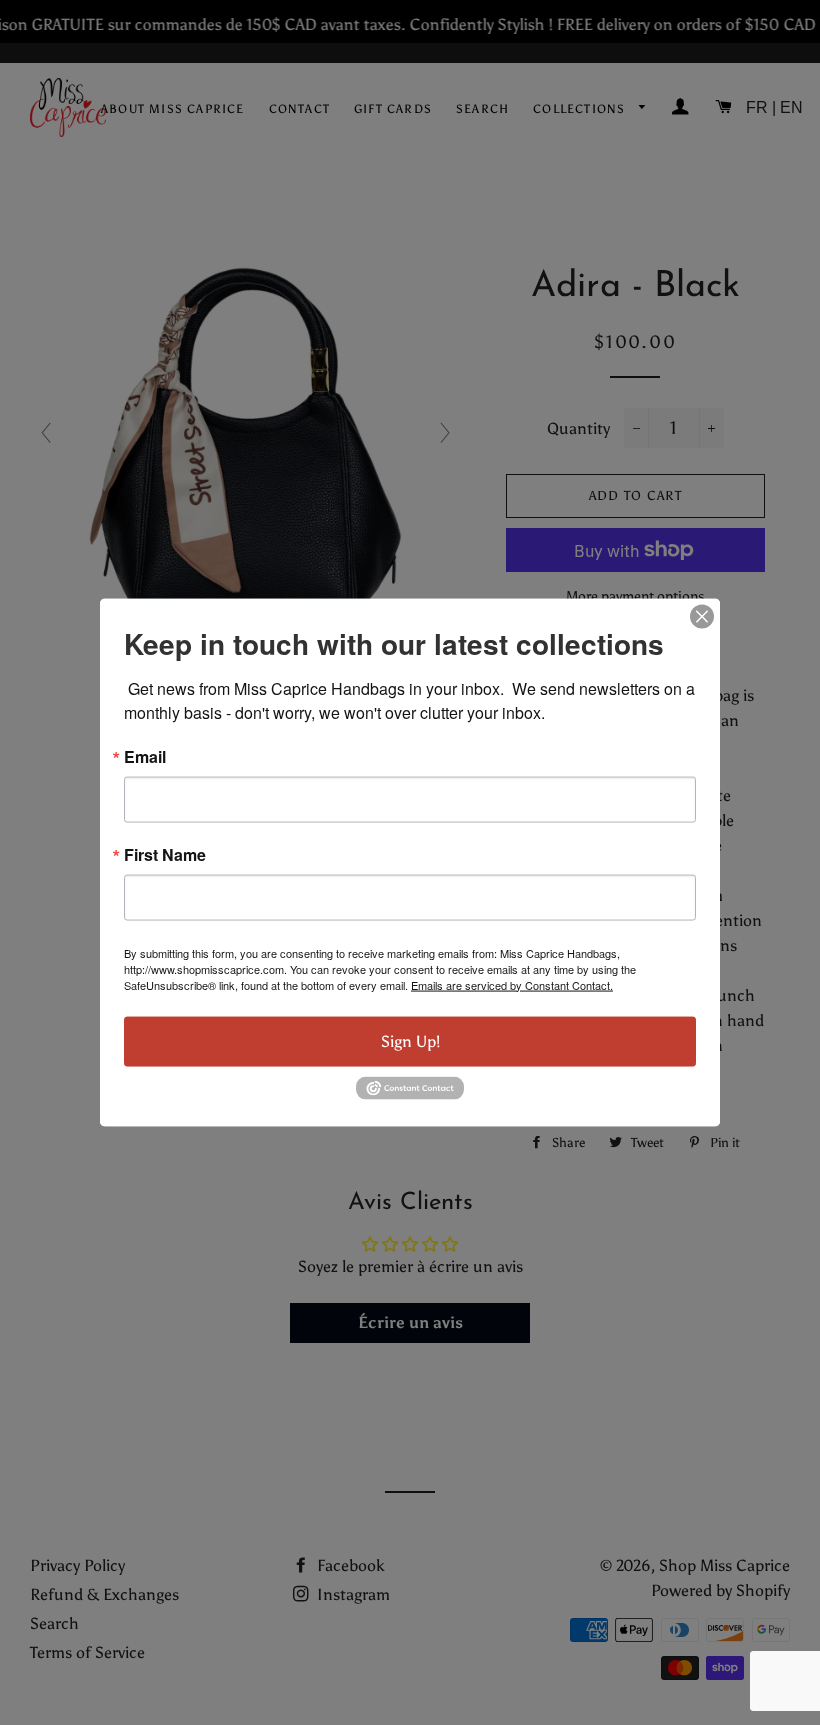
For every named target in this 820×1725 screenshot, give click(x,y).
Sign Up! (410, 1040)
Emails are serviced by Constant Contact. (512, 984)
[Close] (702, 616)
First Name (165, 854)
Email (145, 756)
